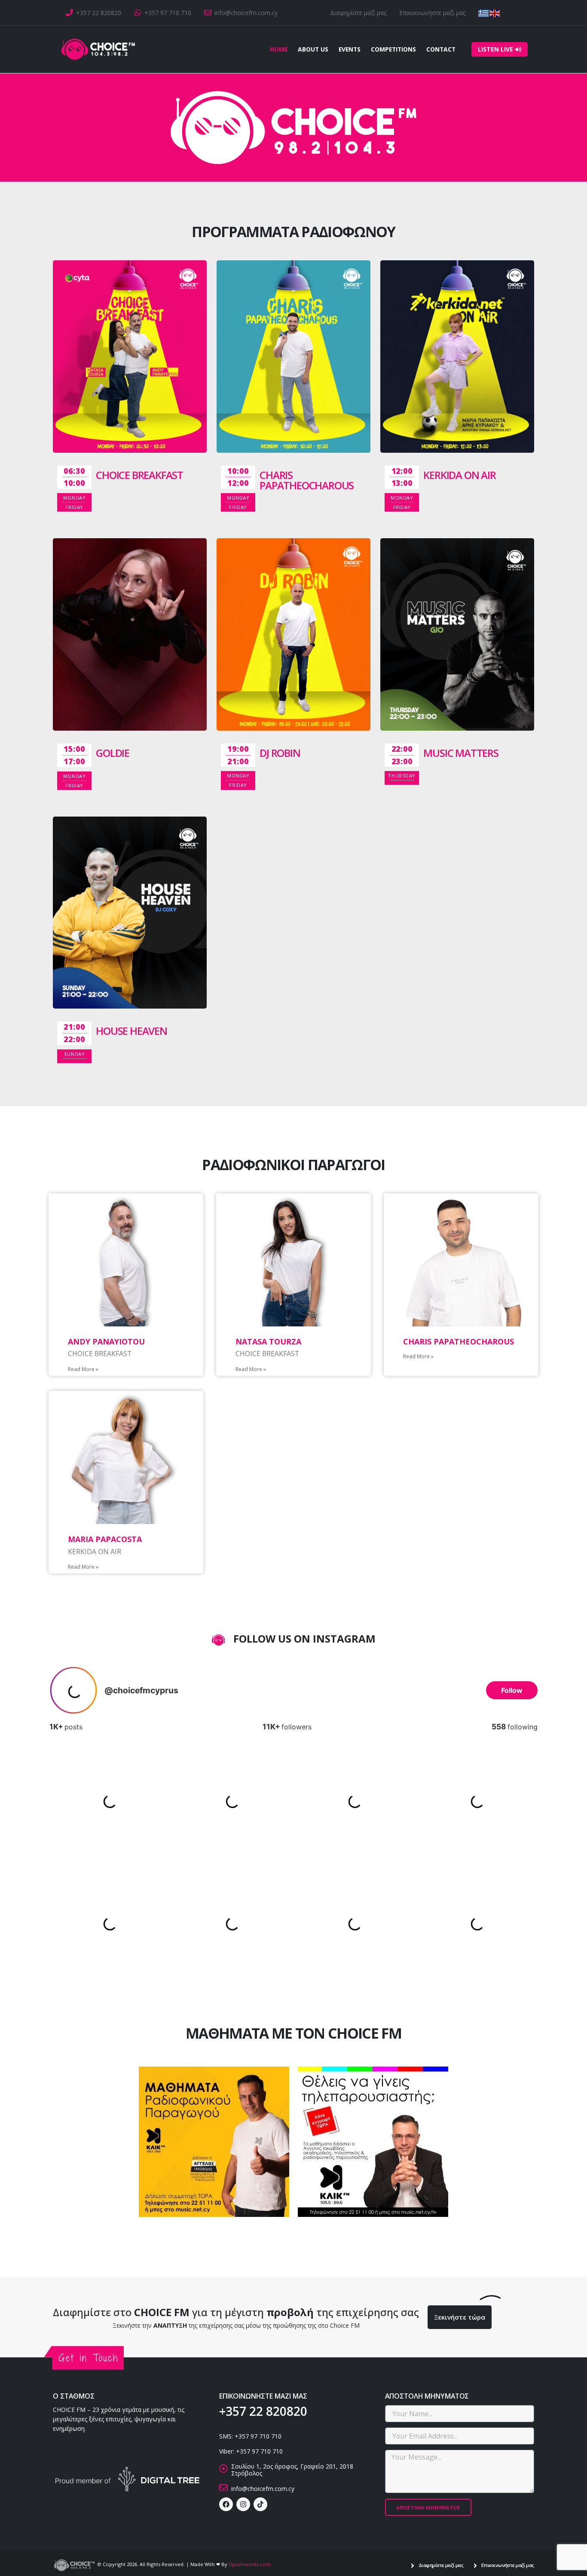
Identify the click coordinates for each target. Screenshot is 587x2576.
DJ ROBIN (280, 753)
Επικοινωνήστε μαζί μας (432, 13)
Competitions (393, 49)
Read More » (83, 1369)
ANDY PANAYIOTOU (106, 1341)
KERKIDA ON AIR (459, 475)
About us (313, 49)
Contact (441, 49)
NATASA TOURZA (268, 1341)
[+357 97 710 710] (138, 13)
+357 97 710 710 (168, 13)
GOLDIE (113, 753)
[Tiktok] (260, 2504)
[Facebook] (226, 2504)
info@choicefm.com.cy (246, 13)
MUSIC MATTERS (461, 753)
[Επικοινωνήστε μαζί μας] (475, 2565)
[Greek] (484, 13)
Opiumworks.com (250, 2564)
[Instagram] (243, 2504)
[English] (495, 13)
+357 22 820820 (99, 13)
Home (279, 49)
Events (350, 49)
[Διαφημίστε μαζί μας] (413, 2565)
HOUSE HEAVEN (131, 1031)
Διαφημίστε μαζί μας (358, 13)
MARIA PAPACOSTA (105, 1539)
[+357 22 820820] (69, 13)
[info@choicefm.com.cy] (208, 13)
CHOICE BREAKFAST (139, 475)
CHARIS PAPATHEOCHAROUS (307, 480)
